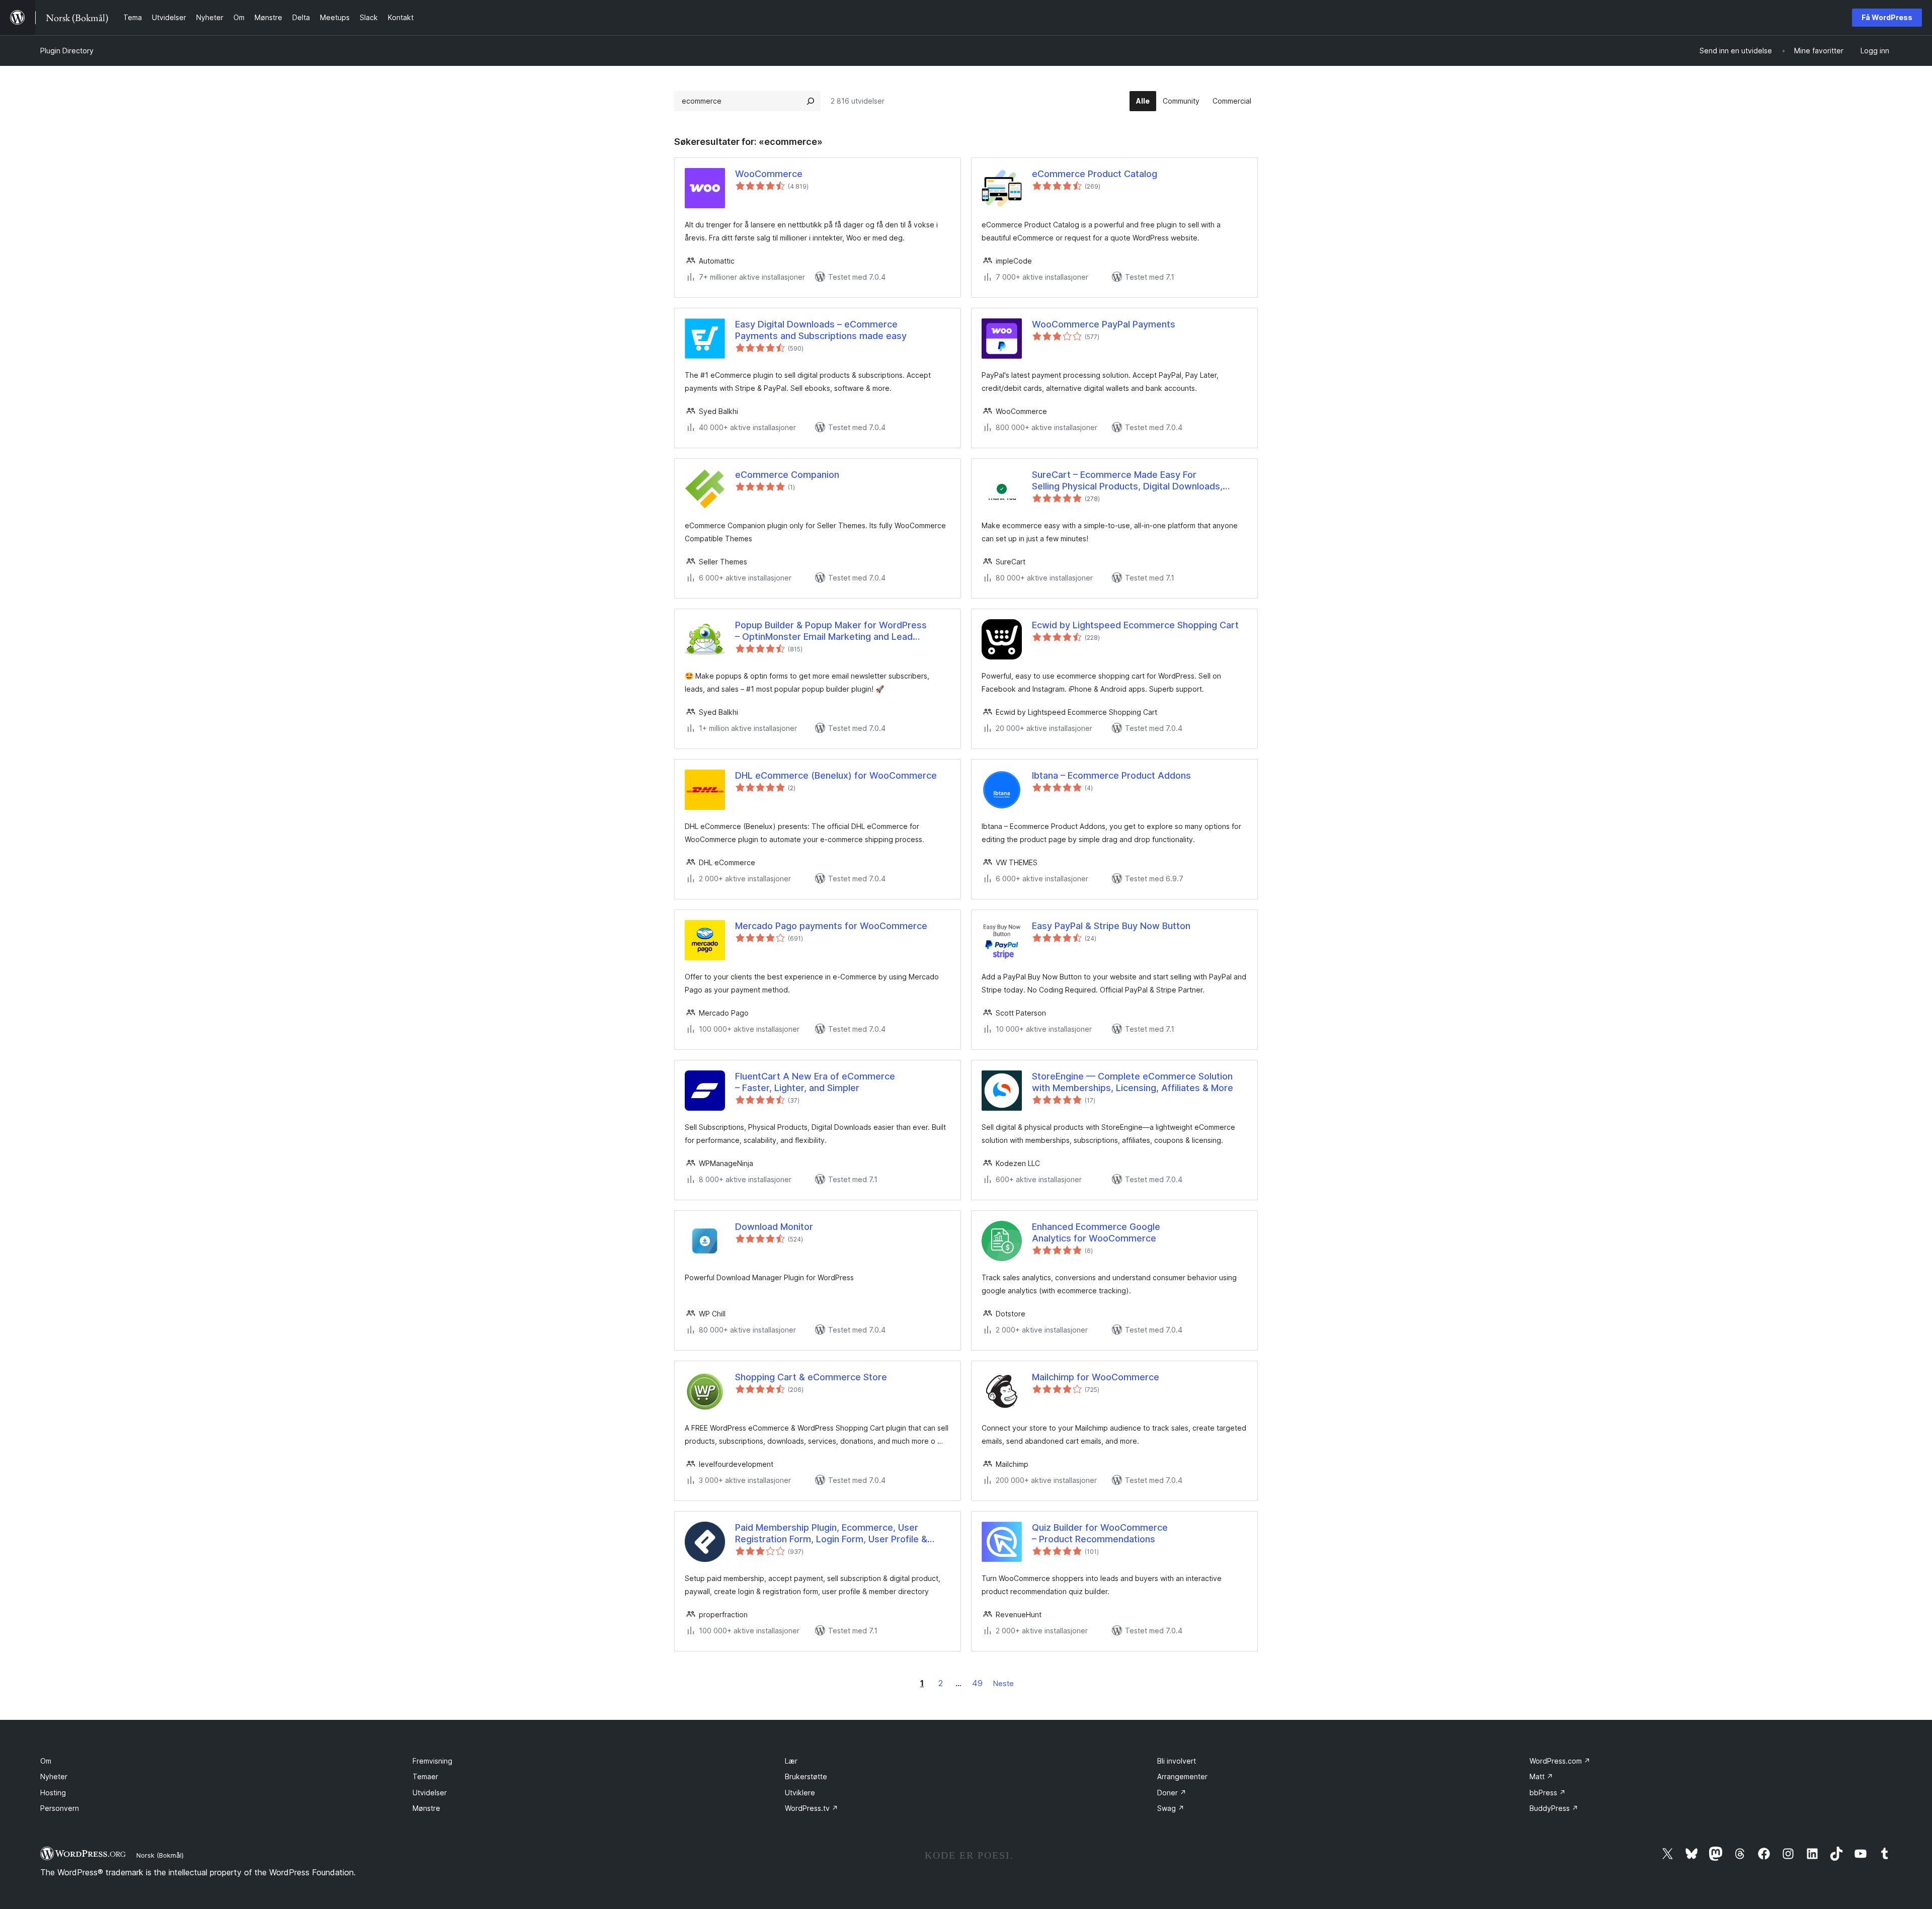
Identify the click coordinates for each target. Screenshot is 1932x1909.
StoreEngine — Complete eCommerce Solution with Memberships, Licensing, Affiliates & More (1133, 1082)
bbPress (1548, 1793)
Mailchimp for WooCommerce (1096, 1377)
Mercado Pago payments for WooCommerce (831, 926)
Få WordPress (1887, 17)
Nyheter (54, 1776)
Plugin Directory (67, 51)
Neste (1003, 1683)
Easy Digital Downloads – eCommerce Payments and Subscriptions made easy (821, 330)
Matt (1541, 1776)
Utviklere (800, 1793)
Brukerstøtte (806, 1776)
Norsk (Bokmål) (160, 1855)
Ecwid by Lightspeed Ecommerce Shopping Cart (1135, 625)
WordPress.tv (812, 1808)
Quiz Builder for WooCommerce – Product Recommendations (1100, 1533)
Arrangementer (1182, 1776)
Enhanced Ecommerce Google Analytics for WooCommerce (1096, 1232)
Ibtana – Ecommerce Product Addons (1111, 775)
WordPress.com (1560, 1761)
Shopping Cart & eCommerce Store (811, 1377)
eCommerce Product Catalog (1095, 174)
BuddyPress (1554, 1808)
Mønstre (426, 1808)
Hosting (53, 1793)
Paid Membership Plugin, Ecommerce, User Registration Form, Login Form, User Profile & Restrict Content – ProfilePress (831, 1534)
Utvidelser (430, 1793)
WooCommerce (769, 174)
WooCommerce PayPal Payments (1104, 324)
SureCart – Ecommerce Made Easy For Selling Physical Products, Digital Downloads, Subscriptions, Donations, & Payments (1127, 481)
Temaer (425, 1776)
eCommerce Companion (787, 475)
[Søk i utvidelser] (811, 101)
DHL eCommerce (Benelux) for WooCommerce (836, 775)
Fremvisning (432, 1761)
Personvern (60, 1808)
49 (977, 1683)
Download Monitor (774, 1227)
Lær (791, 1761)
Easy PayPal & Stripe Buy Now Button (1111, 926)
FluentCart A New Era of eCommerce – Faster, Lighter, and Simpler (815, 1082)
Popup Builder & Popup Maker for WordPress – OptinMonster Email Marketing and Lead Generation (831, 631)
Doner (1172, 1793)
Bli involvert (1177, 1761)
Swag (1171, 1808)
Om (46, 1761)
